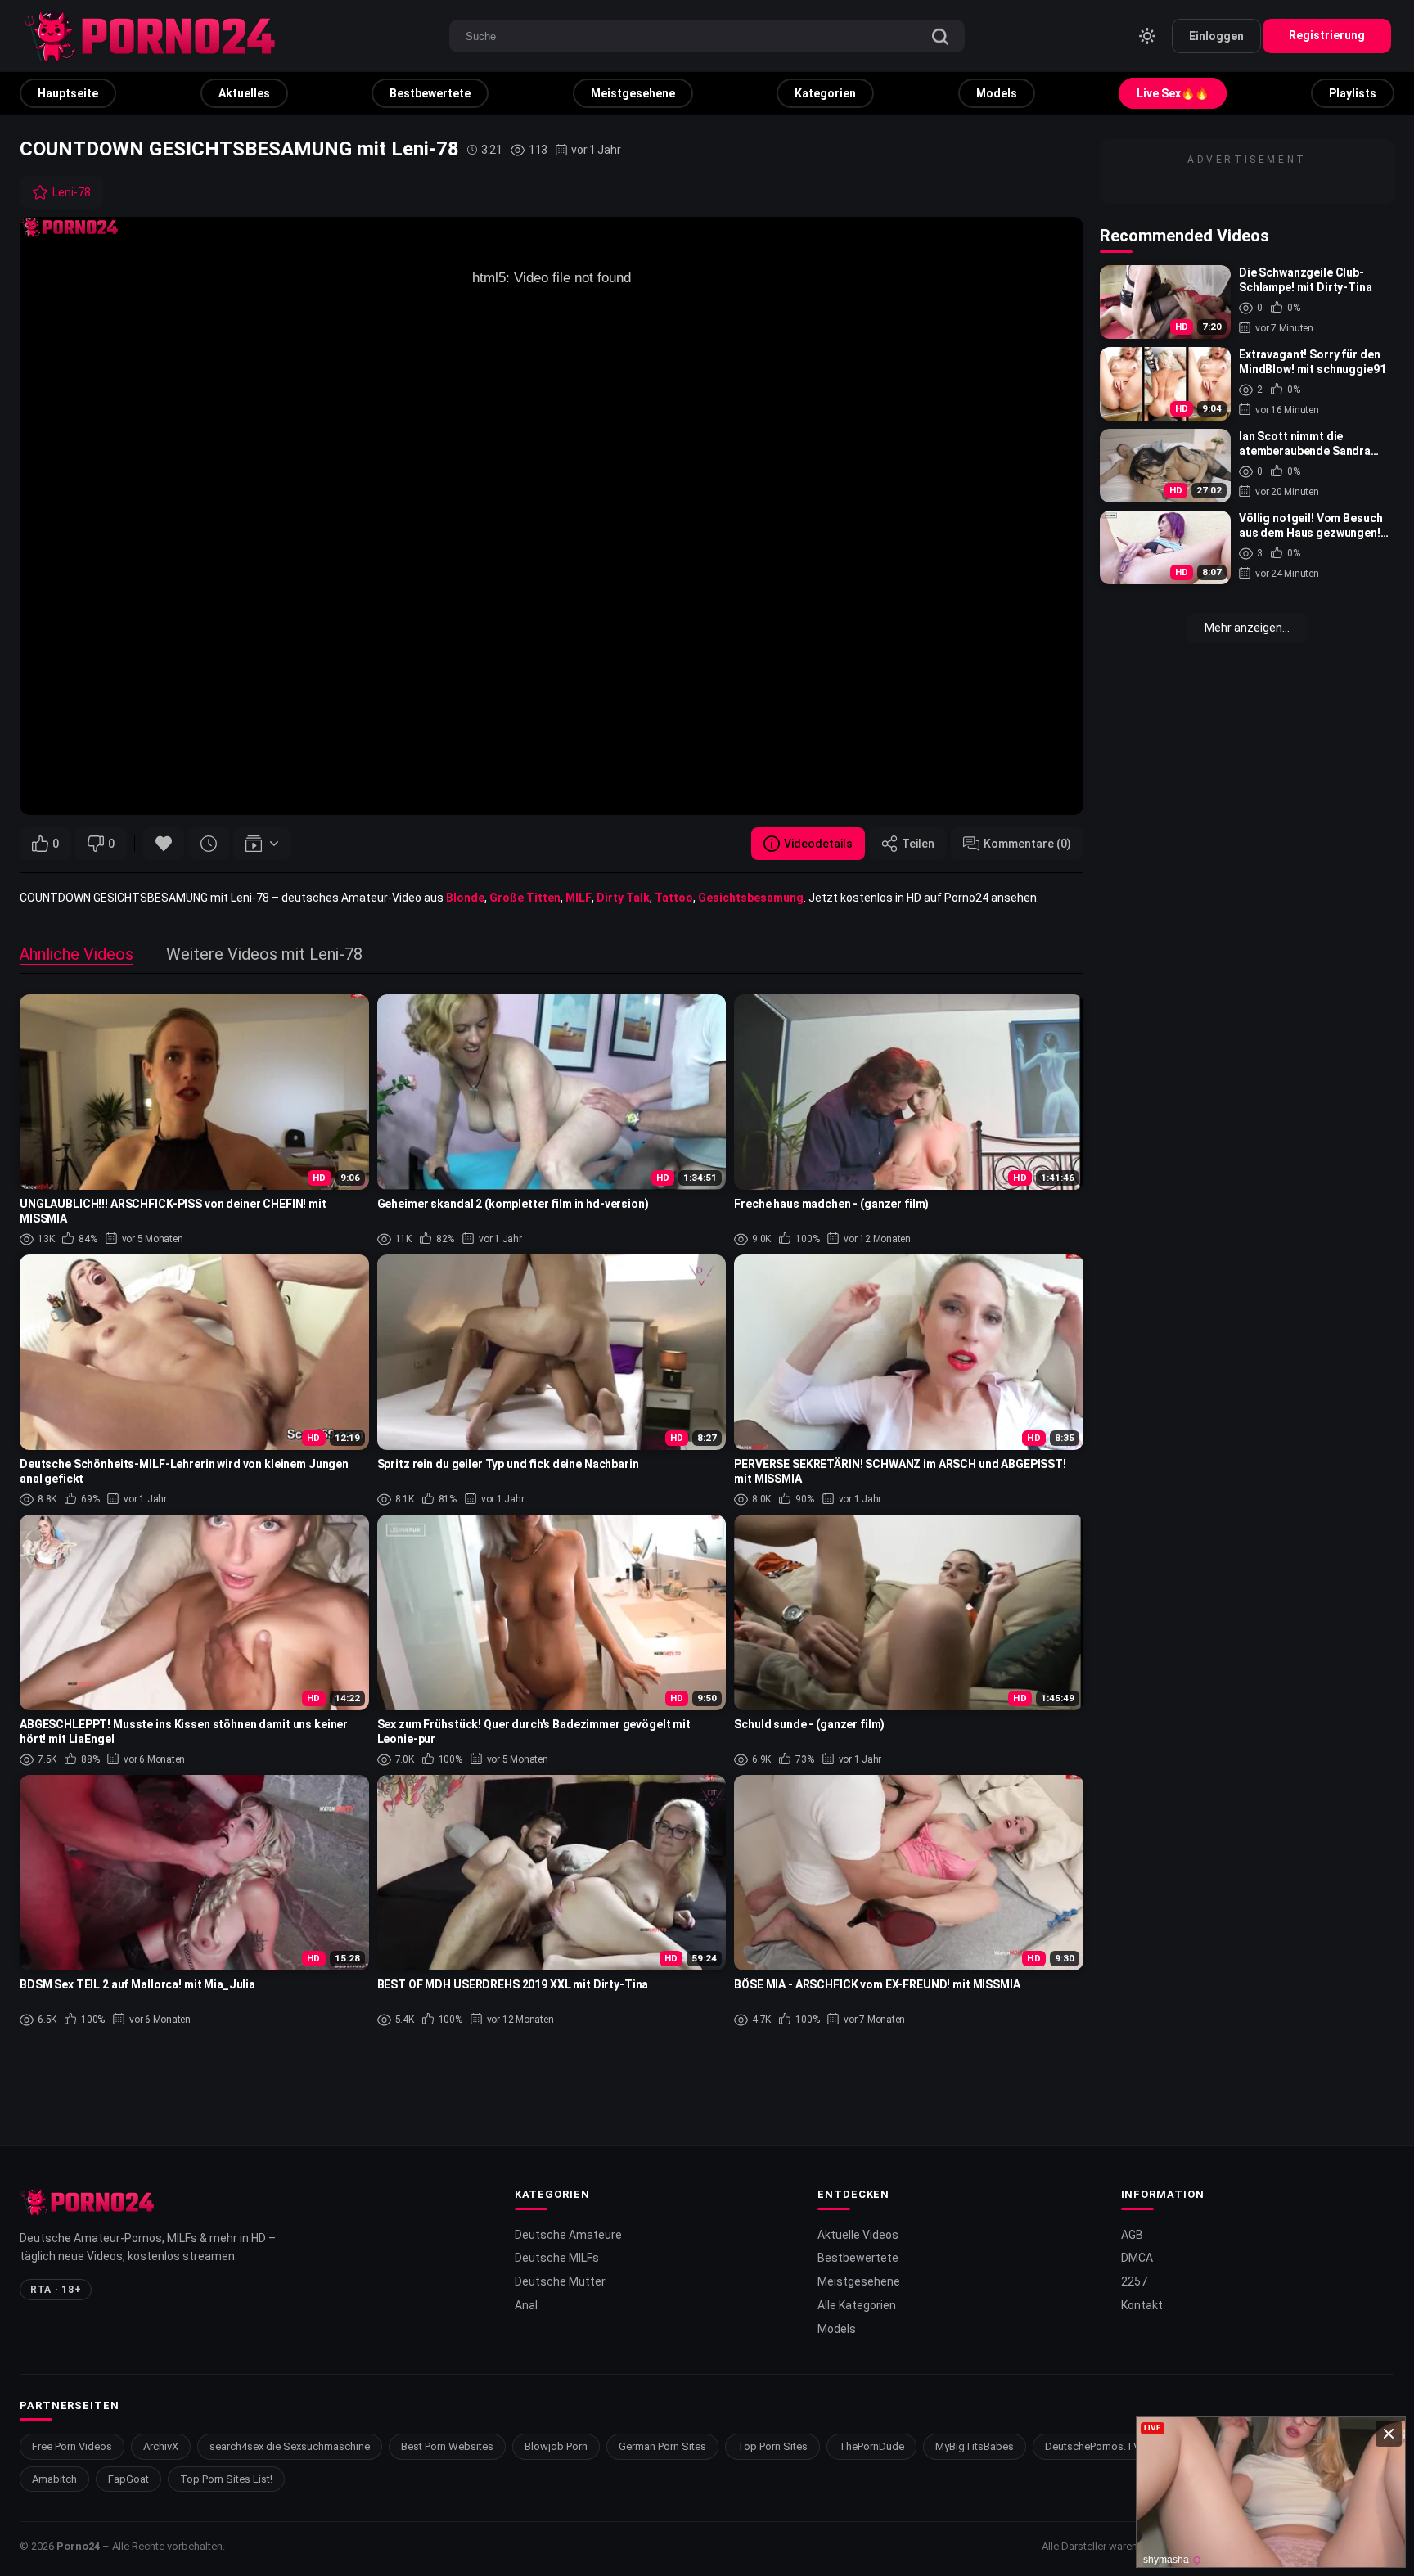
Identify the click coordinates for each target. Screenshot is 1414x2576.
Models (997, 93)
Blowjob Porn (556, 2446)
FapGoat (128, 2479)
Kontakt (1142, 2305)
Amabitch (54, 2479)
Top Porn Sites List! (226, 2479)
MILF (579, 898)
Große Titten (525, 898)
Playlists (1353, 93)
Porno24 (78, 2546)
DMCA (1137, 2258)
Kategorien (825, 93)
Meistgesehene (633, 93)
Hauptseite (68, 93)
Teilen (918, 844)
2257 (1134, 2281)
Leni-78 (72, 192)
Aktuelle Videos (858, 2235)
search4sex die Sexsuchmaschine (290, 2446)
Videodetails (818, 844)
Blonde (465, 898)
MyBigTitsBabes (975, 2446)
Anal (526, 2305)
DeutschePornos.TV (1092, 2446)
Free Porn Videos (72, 2446)
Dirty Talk (623, 898)
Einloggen (1216, 36)
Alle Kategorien (857, 2305)
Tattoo (674, 898)
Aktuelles (244, 93)
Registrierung (1327, 35)
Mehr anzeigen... (1247, 628)
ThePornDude (871, 2446)
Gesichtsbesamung (751, 898)
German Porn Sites (662, 2446)
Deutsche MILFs (557, 2258)
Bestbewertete (430, 93)
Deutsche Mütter (560, 2281)
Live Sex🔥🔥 (1173, 93)
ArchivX (161, 2446)
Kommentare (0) (1027, 844)
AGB (1132, 2235)
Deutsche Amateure (568, 2235)
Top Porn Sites (772, 2446)
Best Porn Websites (447, 2446)
